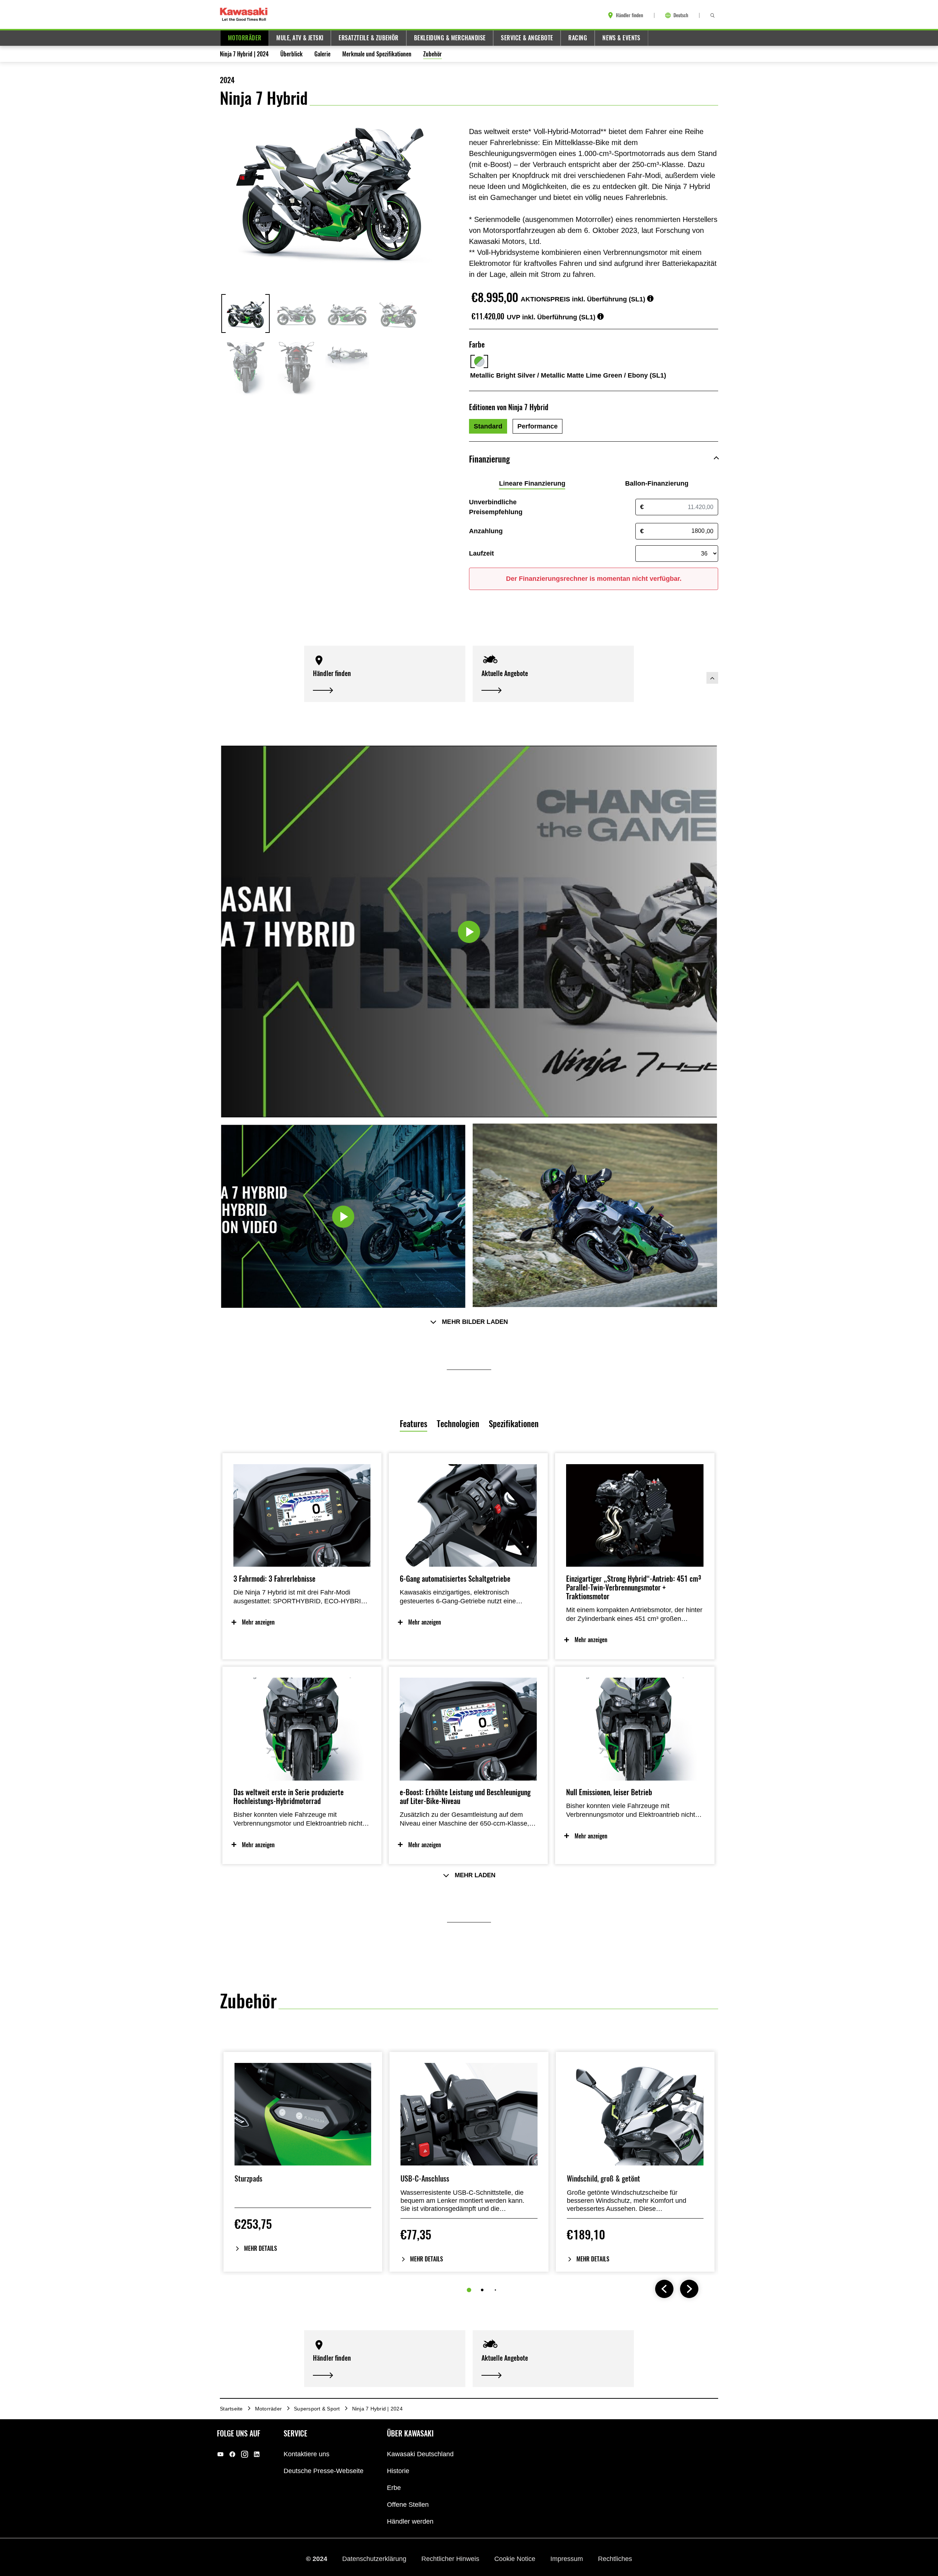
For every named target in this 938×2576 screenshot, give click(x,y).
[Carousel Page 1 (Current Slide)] (469, 2290)
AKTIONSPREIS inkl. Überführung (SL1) (583, 299)
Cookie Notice (516, 2559)
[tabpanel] (469, 1706)
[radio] (488, 426)
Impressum (568, 2559)
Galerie (322, 54)
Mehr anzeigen (258, 1622)
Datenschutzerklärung (375, 2559)
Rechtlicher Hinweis (451, 2559)
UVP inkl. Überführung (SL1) (551, 317)
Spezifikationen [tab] (514, 1424)
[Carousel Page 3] (495, 2290)
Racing (578, 38)
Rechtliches (615, 2559)
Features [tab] (413, 1424)
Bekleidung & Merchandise (450, 38)
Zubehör (433, 54)
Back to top (712, 678)
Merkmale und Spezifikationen (377, 54)
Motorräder (245, 38)
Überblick (291, 54)
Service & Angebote (527, 38)
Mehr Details (261, 2248)
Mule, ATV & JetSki (300, 38)
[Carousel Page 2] (482, 2290)
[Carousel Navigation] (677, 2290)
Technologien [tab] (458, 1424)
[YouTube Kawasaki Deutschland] (220, 2454)
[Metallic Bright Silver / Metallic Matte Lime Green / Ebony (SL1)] (479, 361)
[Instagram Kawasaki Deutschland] (245, 2454)
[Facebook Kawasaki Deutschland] (232, 2454)
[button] (385, 674)
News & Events (621, 38)
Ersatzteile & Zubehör (368, 38)
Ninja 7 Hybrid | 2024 (244, 54)
